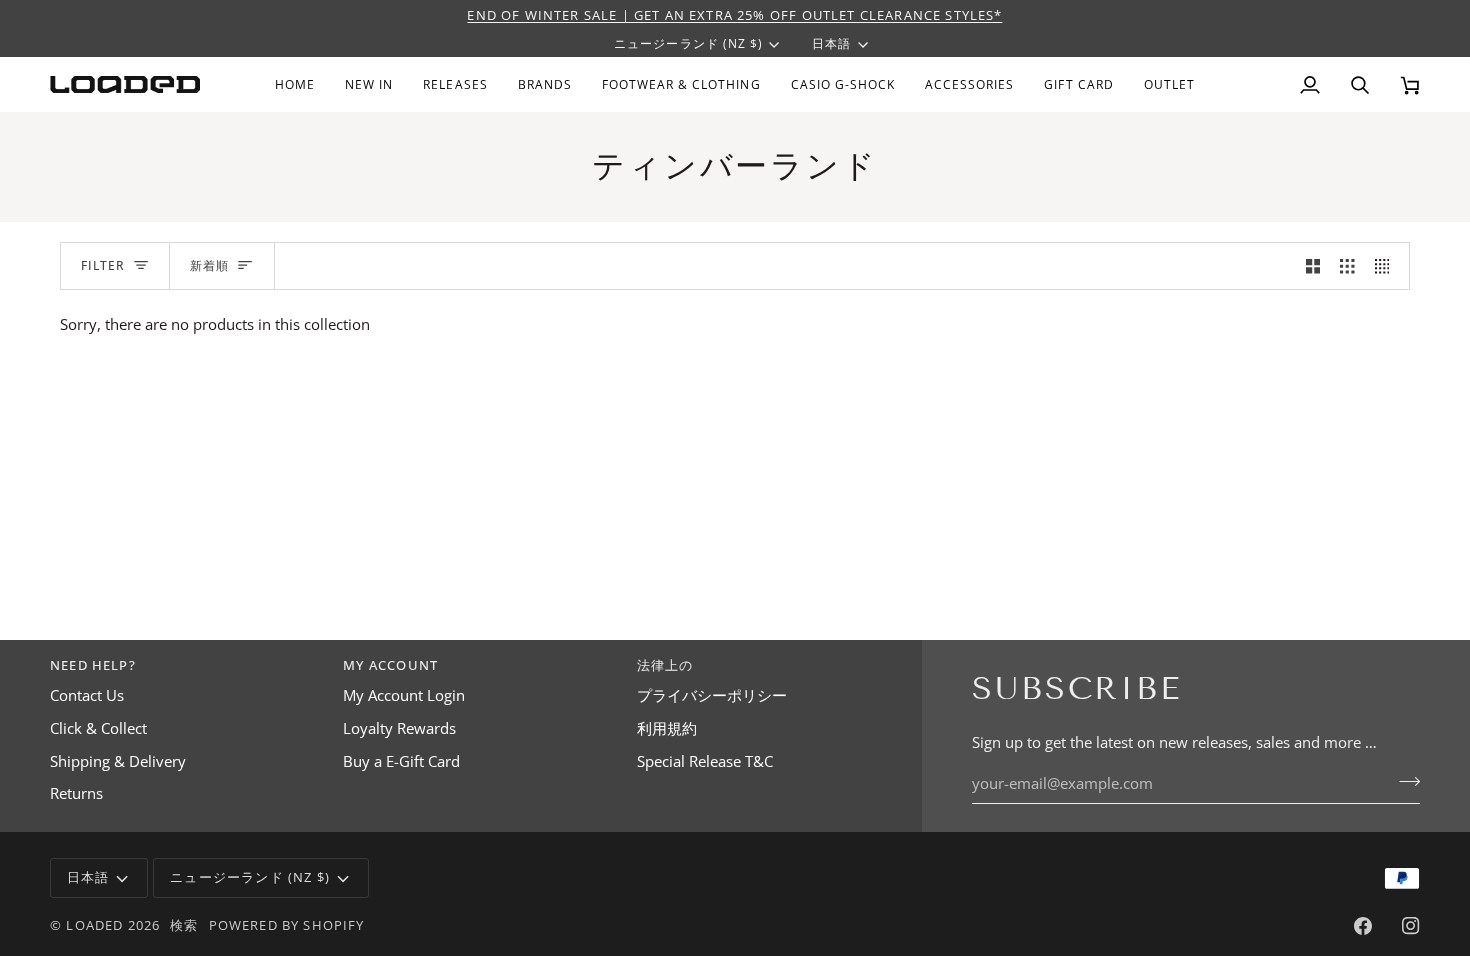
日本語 (831, 43)
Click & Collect (98, 728)
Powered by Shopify (287, 925)
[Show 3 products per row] (1347, 266)
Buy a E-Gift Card (401, 761)
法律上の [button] (665, 665)
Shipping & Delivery (118, 761)
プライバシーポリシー (712, 695)
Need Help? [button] (93, 665)
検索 (184, 925)
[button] (545, 84)
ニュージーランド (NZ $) (688, 43)
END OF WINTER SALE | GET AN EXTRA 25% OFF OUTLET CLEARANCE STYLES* (734, 15)
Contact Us (87, 695)
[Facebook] (1363, 926)
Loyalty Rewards (399, 728)
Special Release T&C (705, 761)
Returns (76, 793)
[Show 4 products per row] (1387, 266)
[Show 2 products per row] (1313, 266)
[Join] (1403, 781)
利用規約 (667, 728)
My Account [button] (390, 665)
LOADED (94, 925)
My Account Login (404, 695)
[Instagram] (1411, 926)
